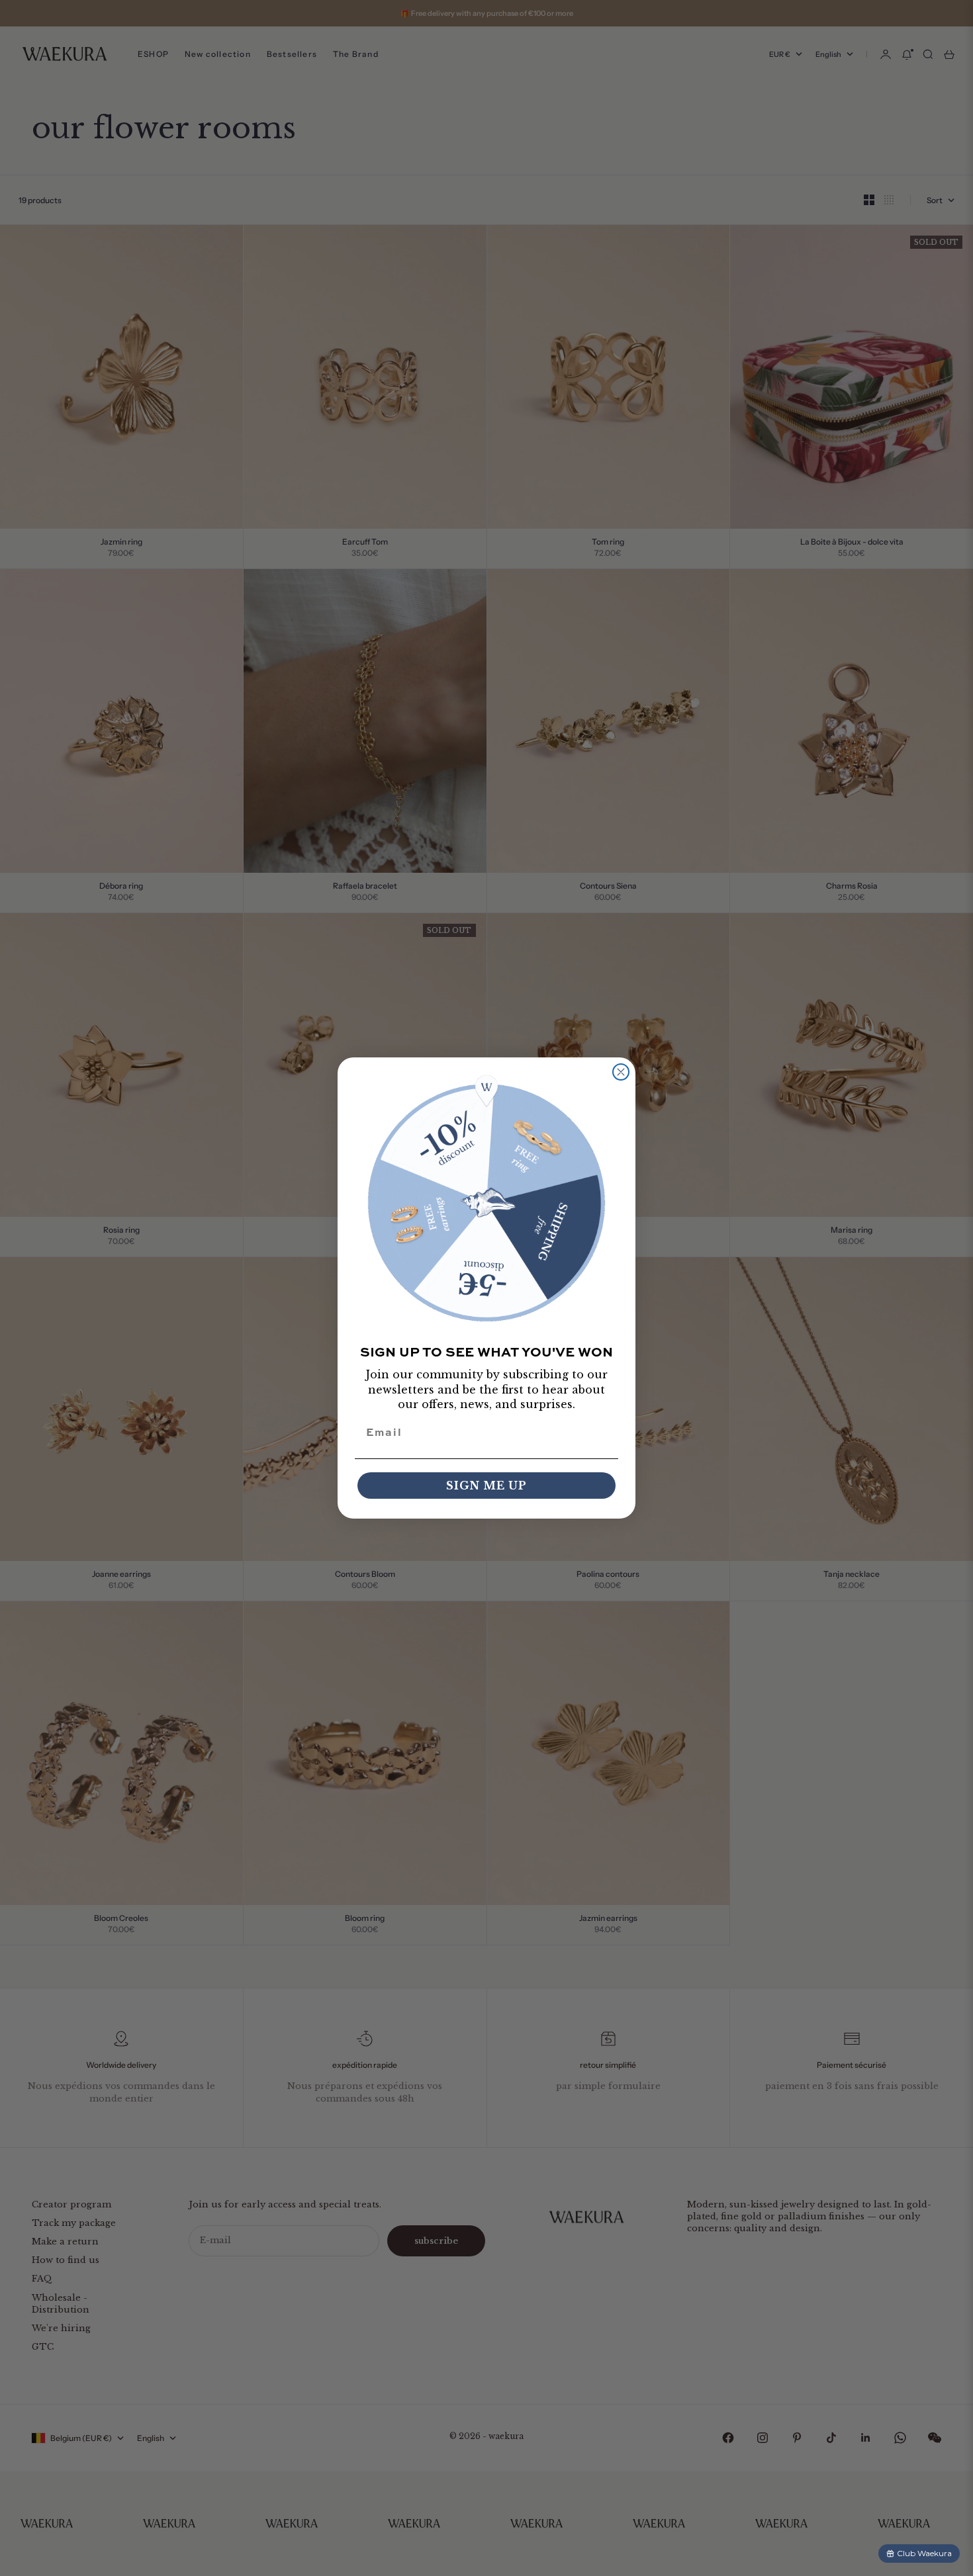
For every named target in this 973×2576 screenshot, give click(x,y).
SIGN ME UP (486, 1486)
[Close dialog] (621, 1072)
